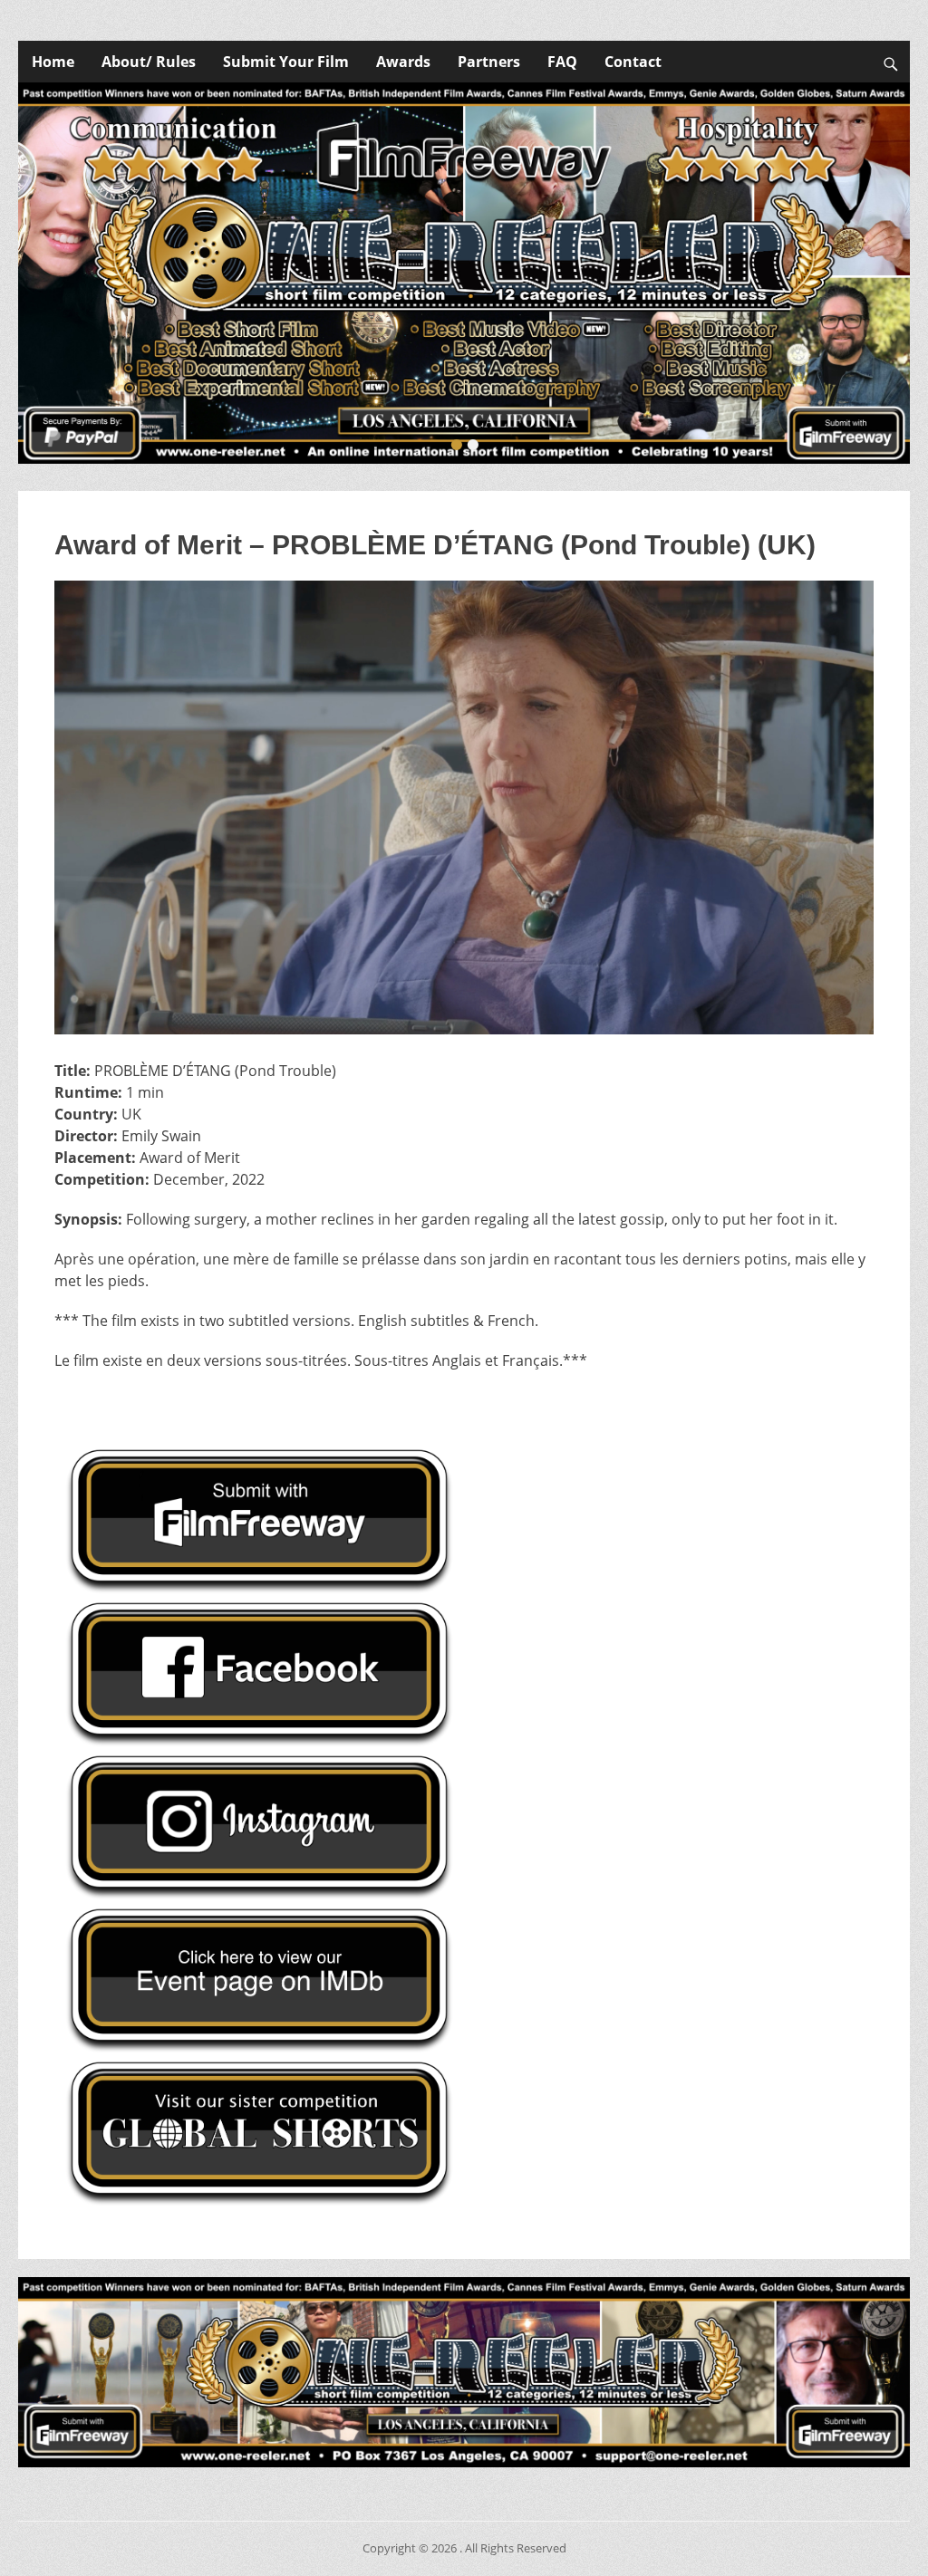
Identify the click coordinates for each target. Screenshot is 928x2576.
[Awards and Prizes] (464, 273)
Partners (489, 62)
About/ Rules (149, 62)
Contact (633, 62)
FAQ (562, 62)
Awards (403, 62)
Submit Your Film (286, 62)
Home (53, 62)
